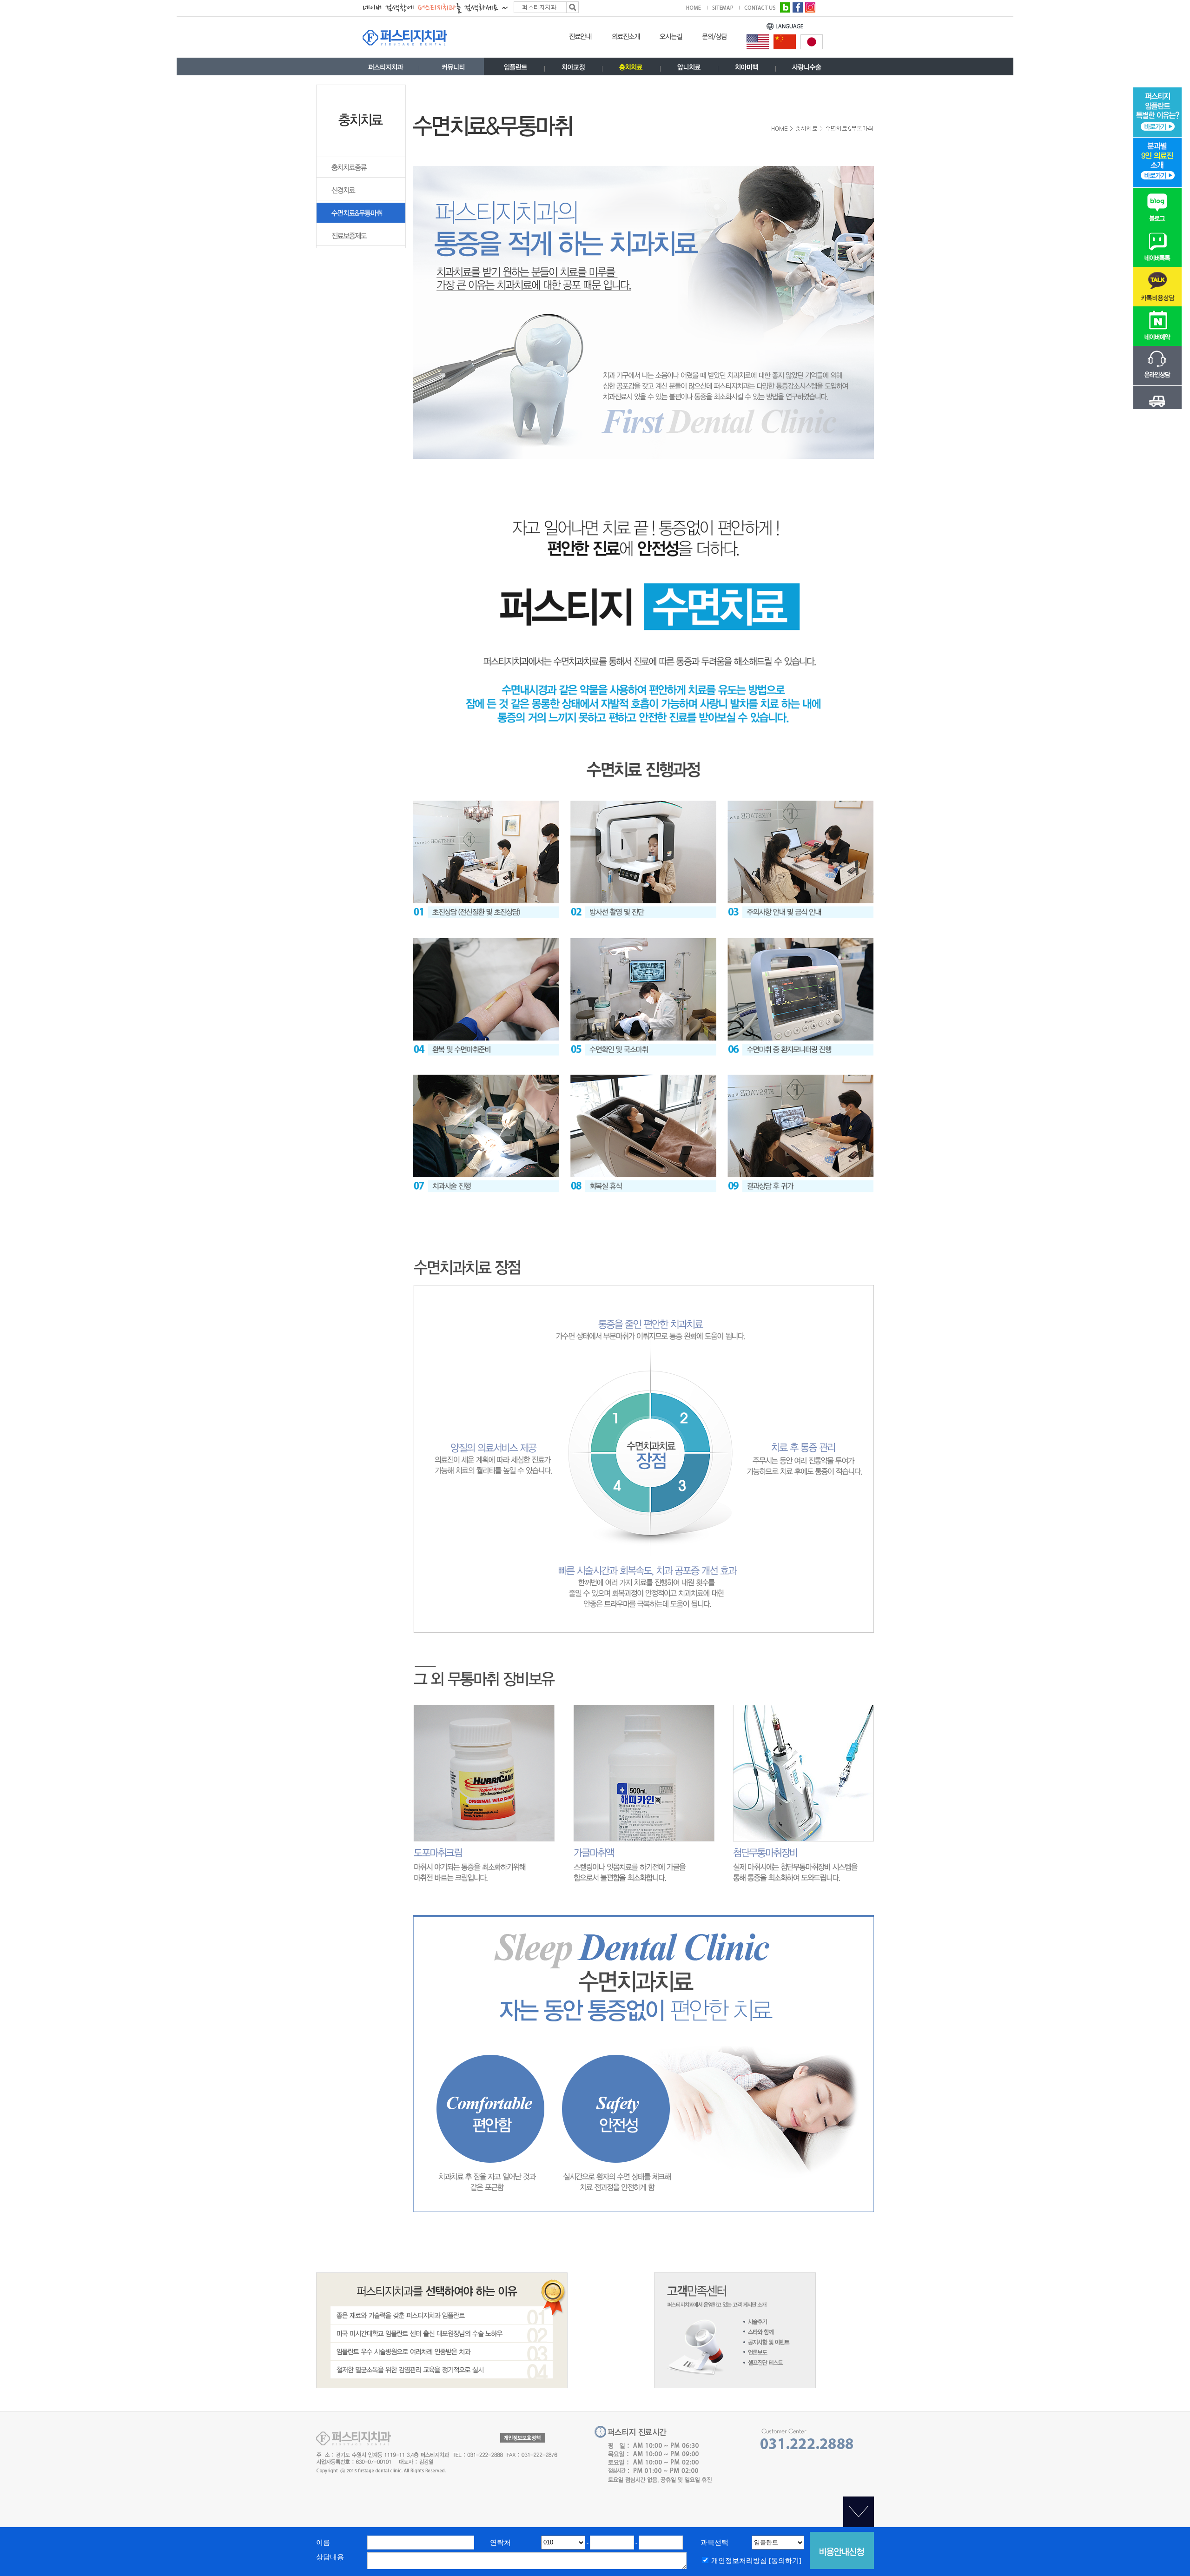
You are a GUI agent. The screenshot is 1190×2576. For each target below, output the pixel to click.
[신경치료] (361, 199)
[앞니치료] (689, 69)
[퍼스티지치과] (386, 69)
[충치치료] (631, 69)
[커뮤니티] (453, 69)
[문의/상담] (715, 39)
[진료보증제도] (361, 244)
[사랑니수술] (807, 69)
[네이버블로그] (785, 7)
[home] (697, 7)
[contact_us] (760, 7)
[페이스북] (798, 7)
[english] (758, 41)
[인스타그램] (810, 7)
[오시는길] (671, 39)
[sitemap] (726, 7)
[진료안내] (581, 39)
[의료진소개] (626, 39)
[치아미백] (747, 69)
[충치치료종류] (361, 176)
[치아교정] (573, 69)
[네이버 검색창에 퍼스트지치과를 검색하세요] (471, 7)
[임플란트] (516, 69)
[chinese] (785, 41)
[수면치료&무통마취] (361, 221)
